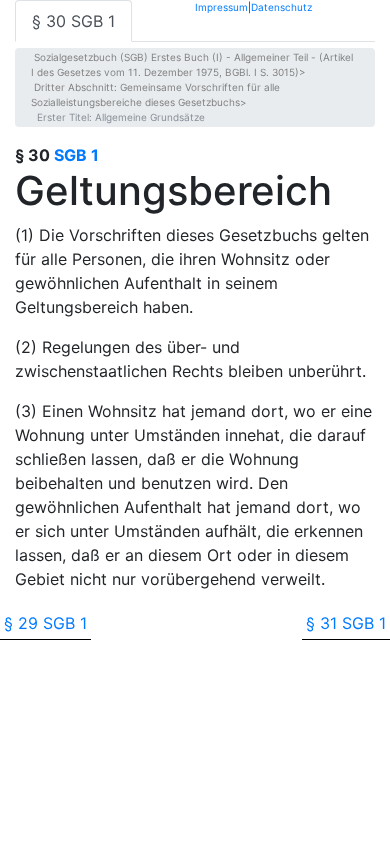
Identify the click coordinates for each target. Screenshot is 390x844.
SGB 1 (76, 155)
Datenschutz (281, 6)
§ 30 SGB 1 (73, 21)
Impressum (221, 6)
